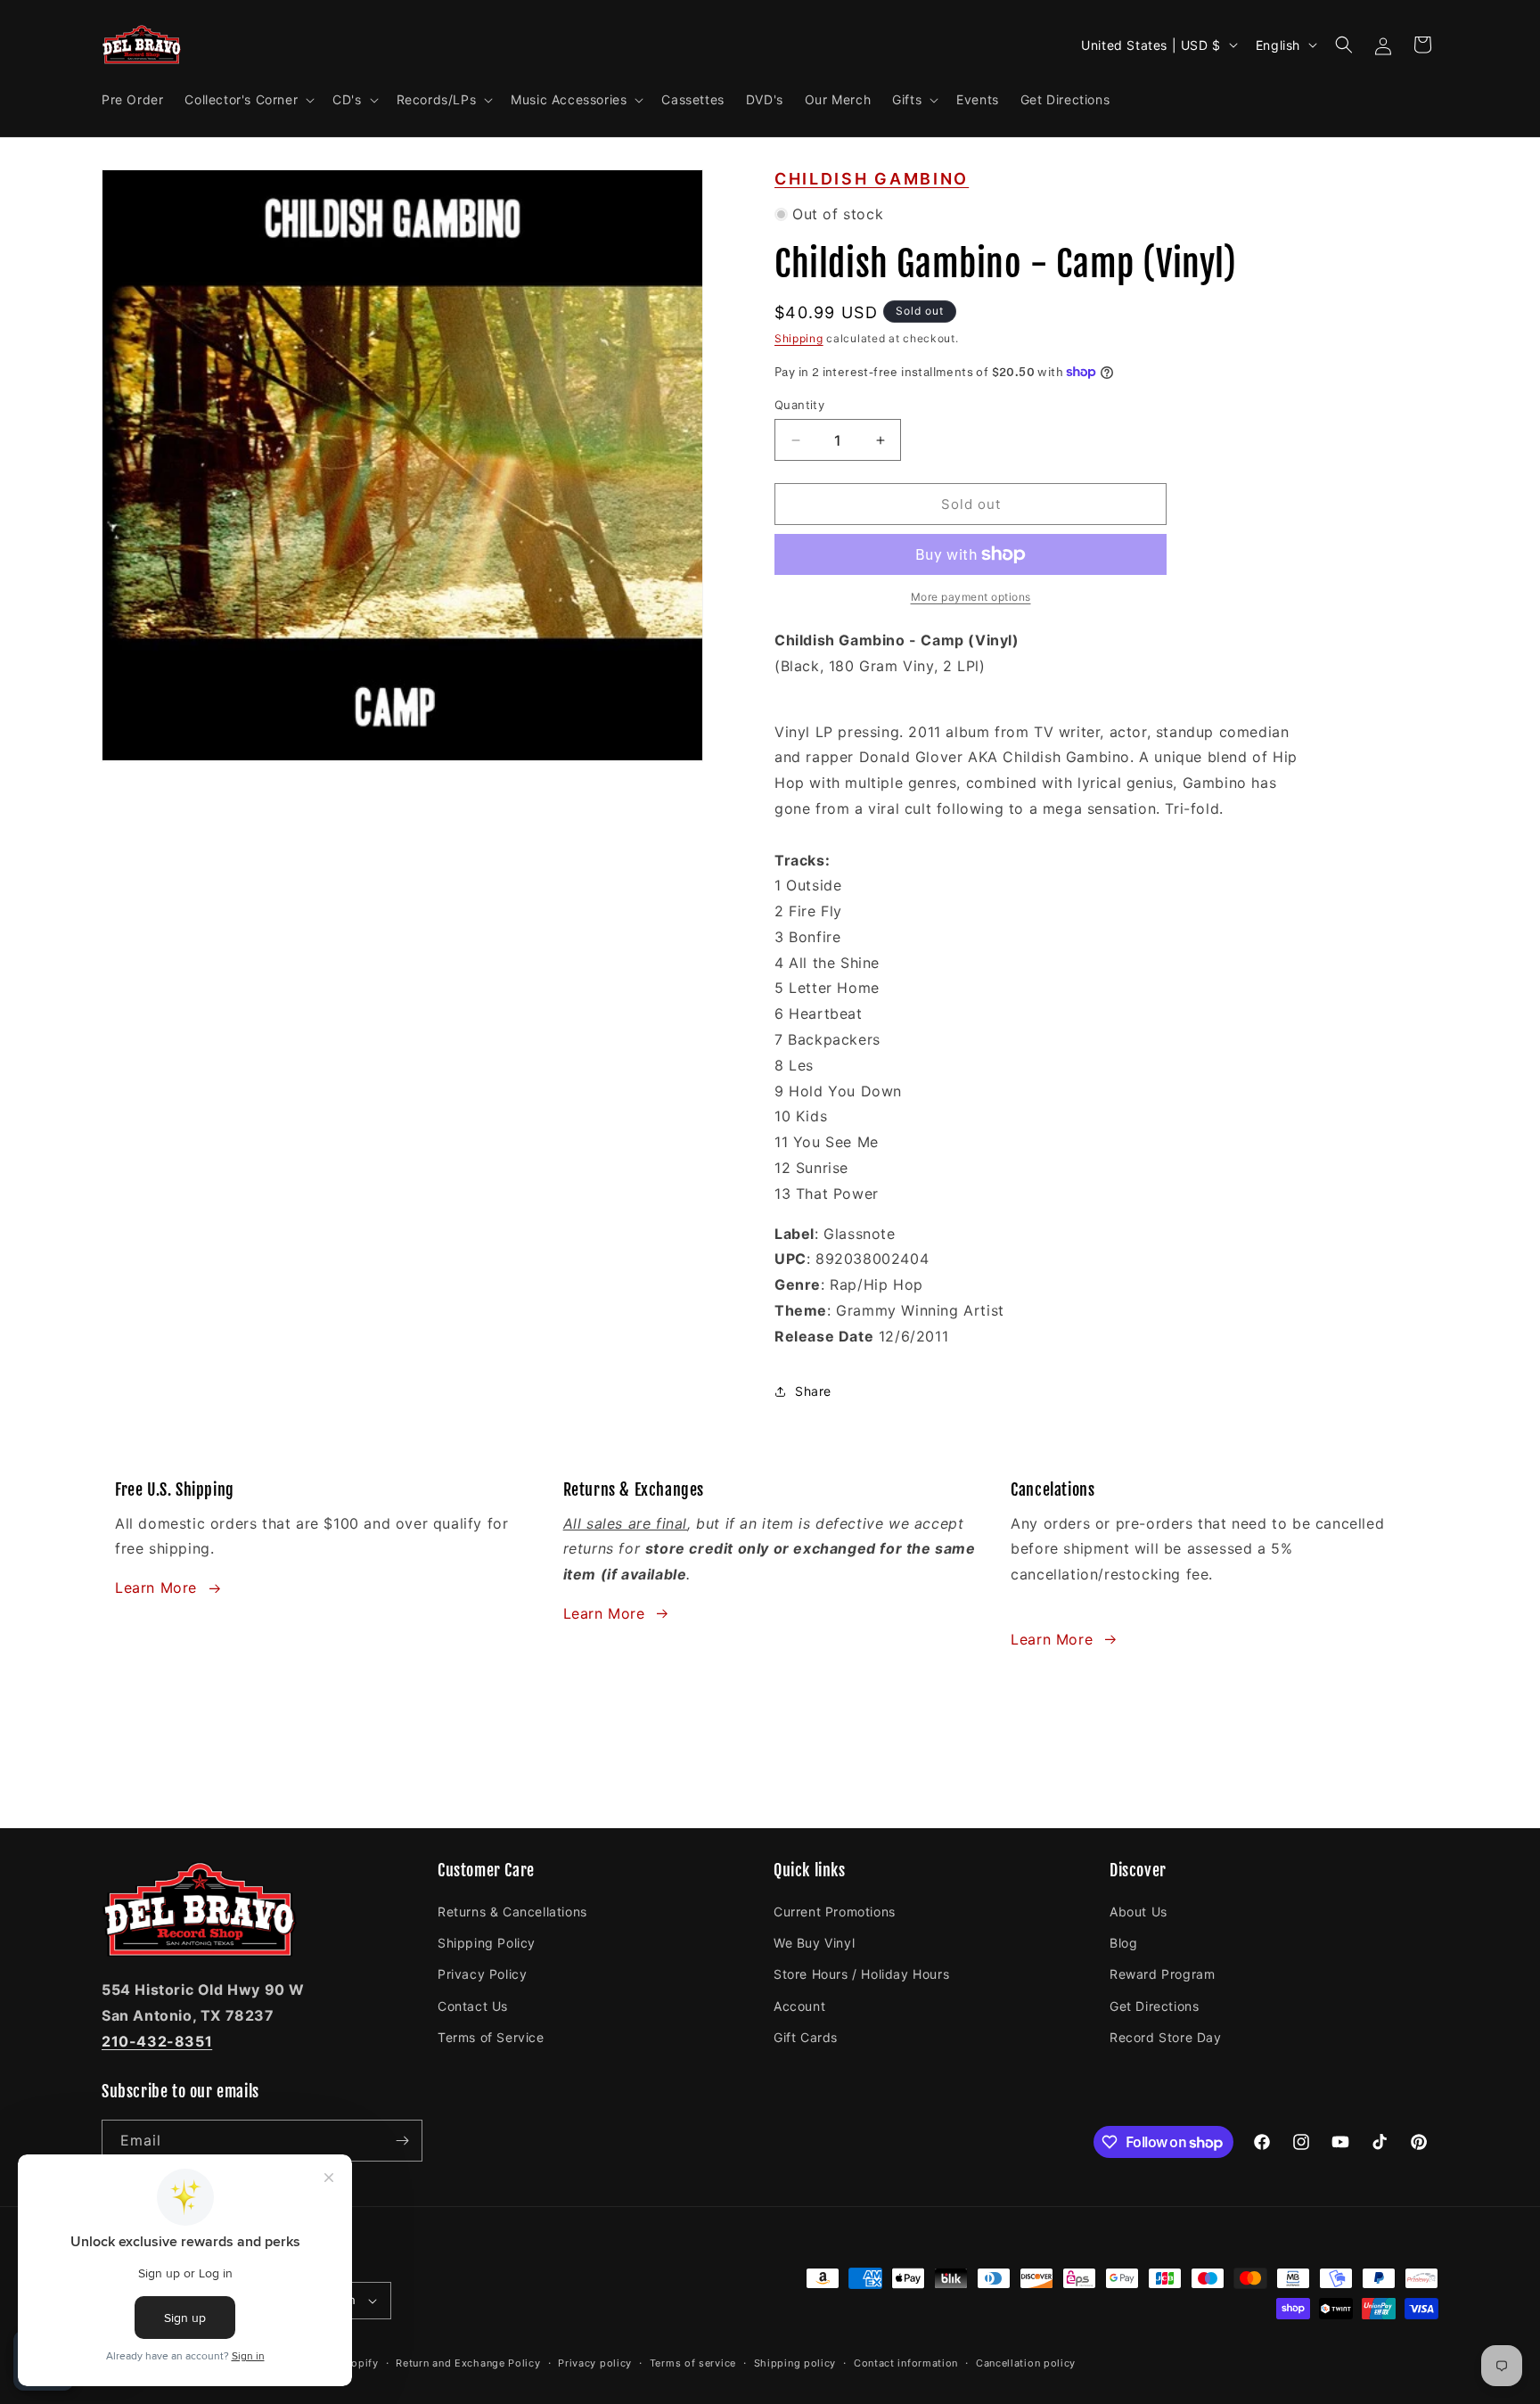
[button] (248, 100)
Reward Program (1162, 1974)
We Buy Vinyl (814, 1943)
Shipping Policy (487, 1943)
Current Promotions (835, 1912)
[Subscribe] (402, 2141)
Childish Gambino (872, 179)
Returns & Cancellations (512, 1912)
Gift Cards (806, 2037)
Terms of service (693, 2363)
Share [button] (813, 1391)
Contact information (906, 2363)
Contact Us (473, 2006)
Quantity (799, 405)
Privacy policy (595, 2363)
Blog (1123, 1943)
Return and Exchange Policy (468, 2363)
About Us (1139, 1912)
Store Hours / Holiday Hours (861, 1974)
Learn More (156, 1588)
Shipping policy (795, 2363)
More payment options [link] (971, 597)
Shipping (799, 338)
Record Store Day (1166, 2037)
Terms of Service (491, 2037)
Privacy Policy (482, 1974)
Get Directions (1154, 2006)
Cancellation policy (1026, 2363)
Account (799, 2006)
